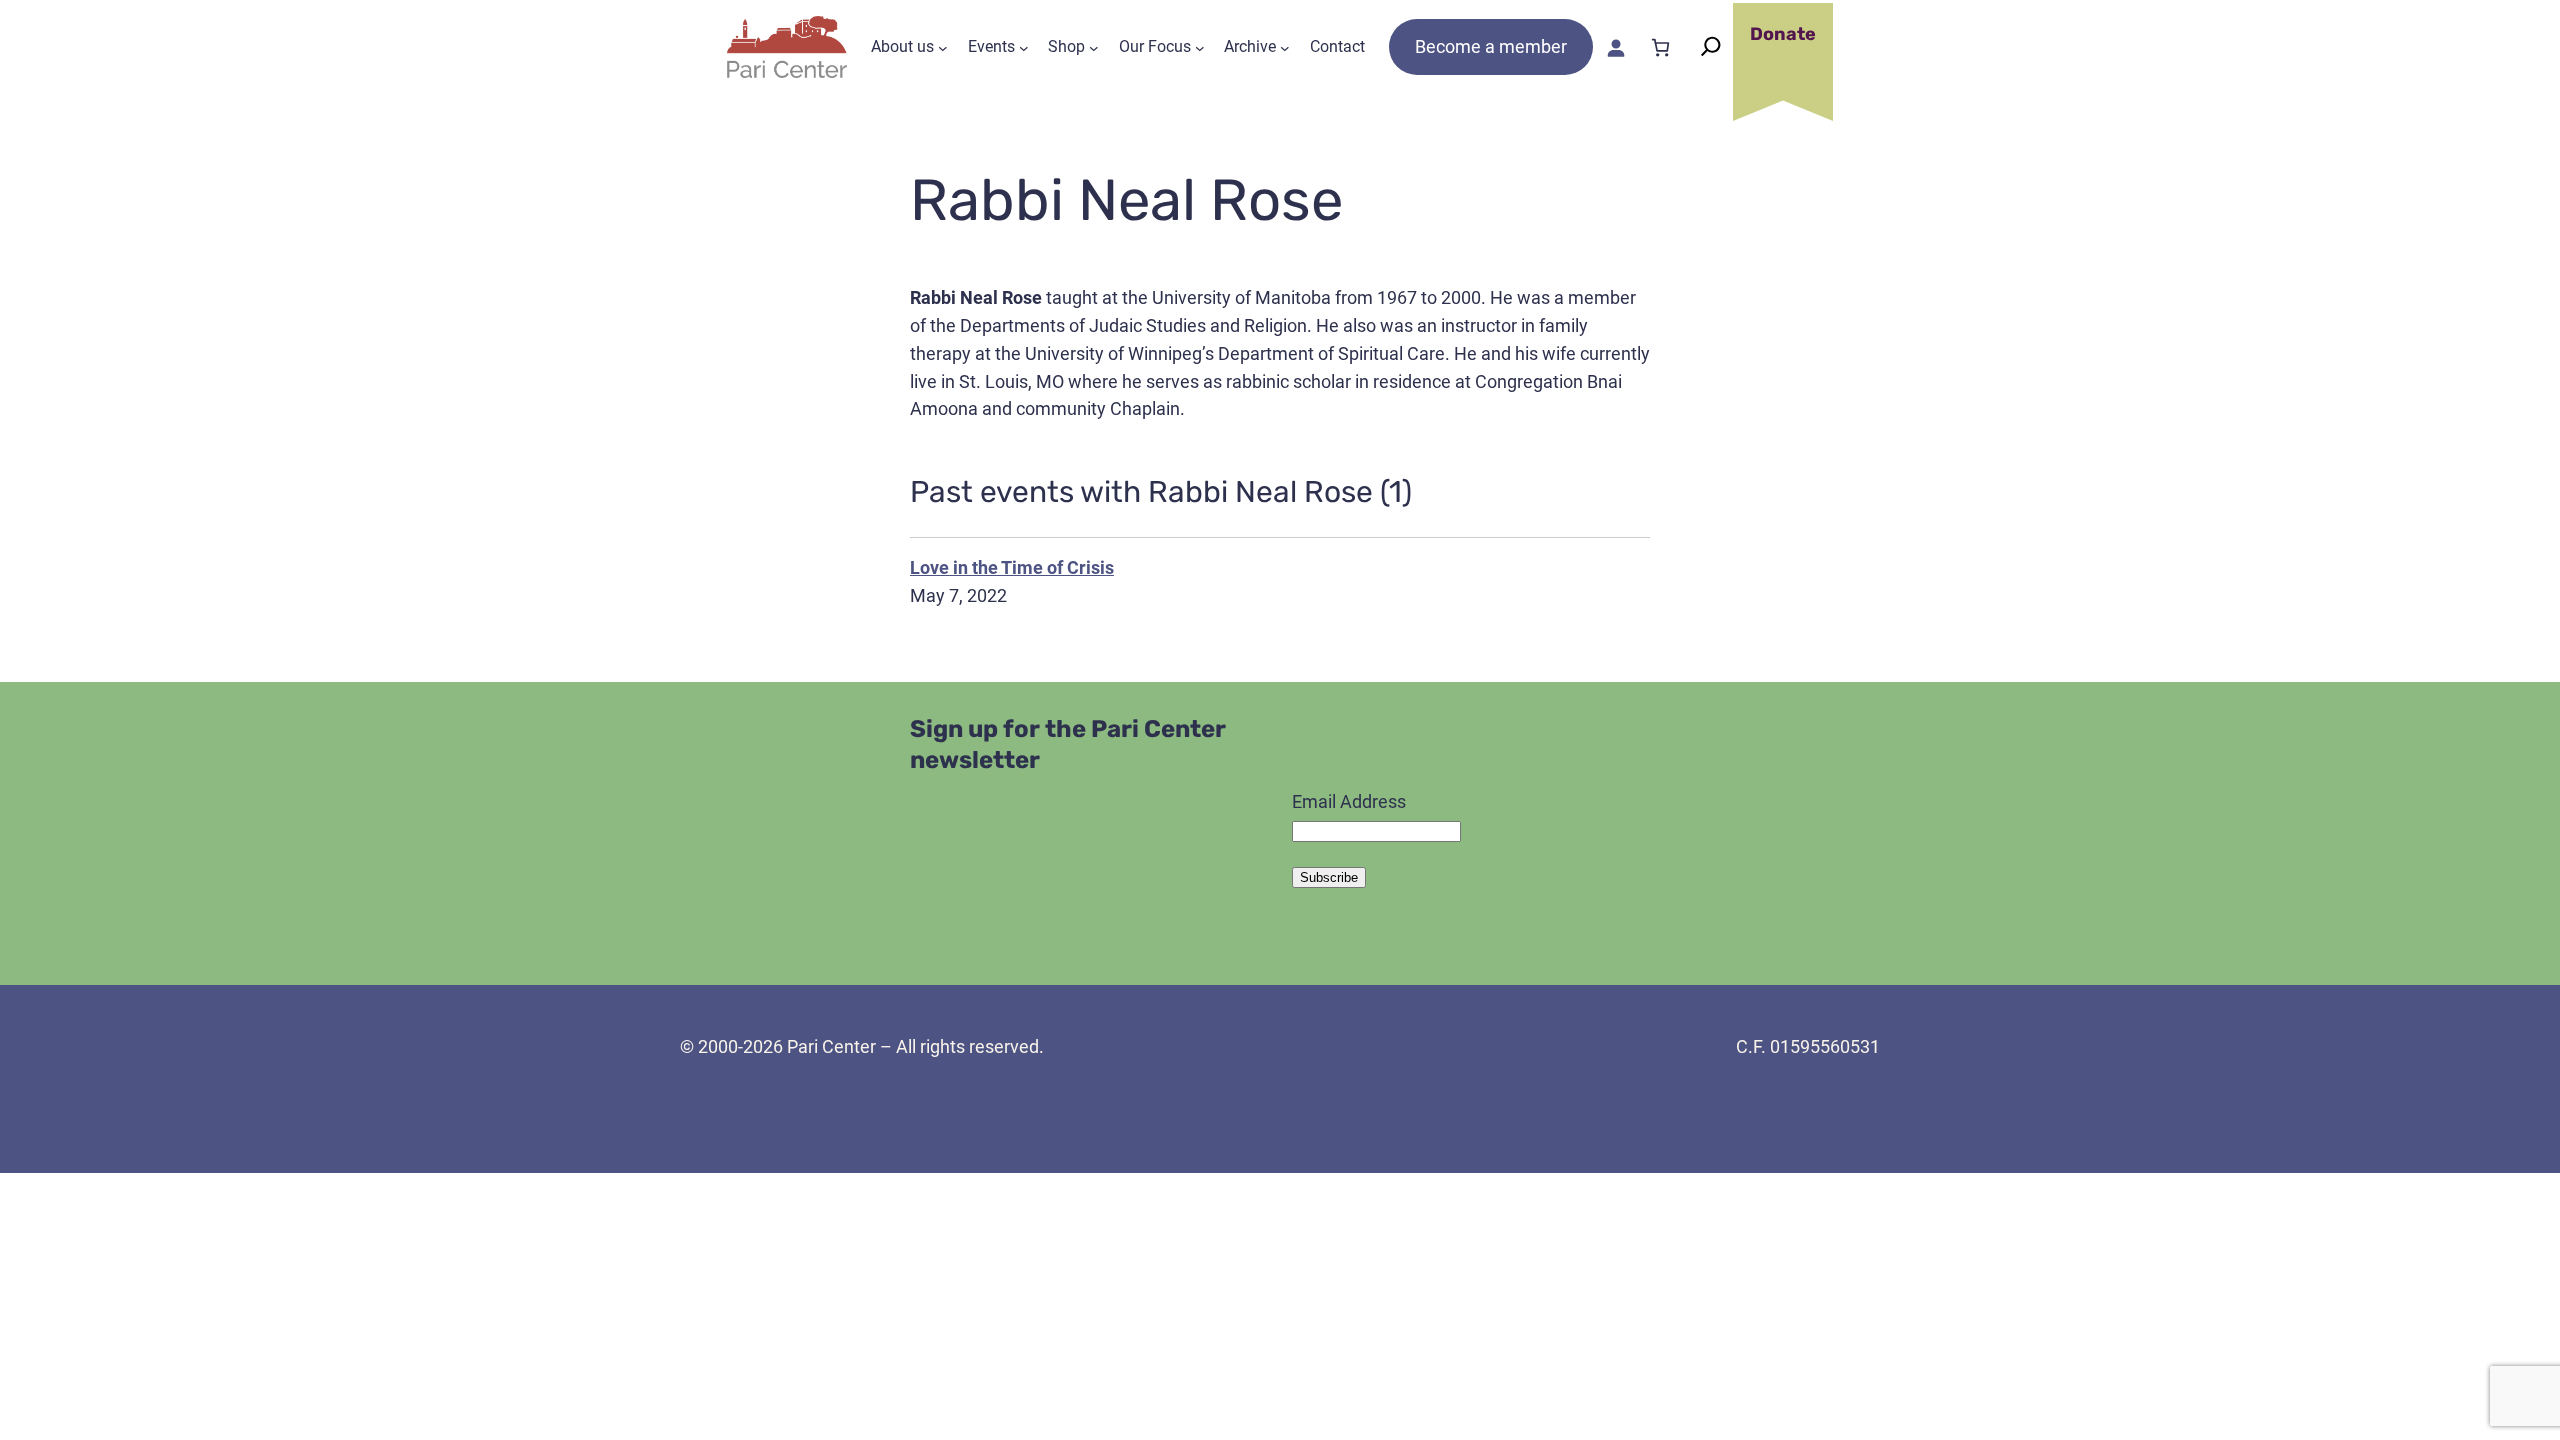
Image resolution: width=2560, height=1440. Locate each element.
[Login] (1615, 47)
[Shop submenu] (1094, 47)
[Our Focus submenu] (1200, 47)
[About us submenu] (943, 47)
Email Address (1349, 801)
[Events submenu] (1024, 47)
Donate (1783, 34)
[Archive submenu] (1285, 47)
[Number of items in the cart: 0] (1660, 47)
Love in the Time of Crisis (1012, 567)
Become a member (1491, 46)
